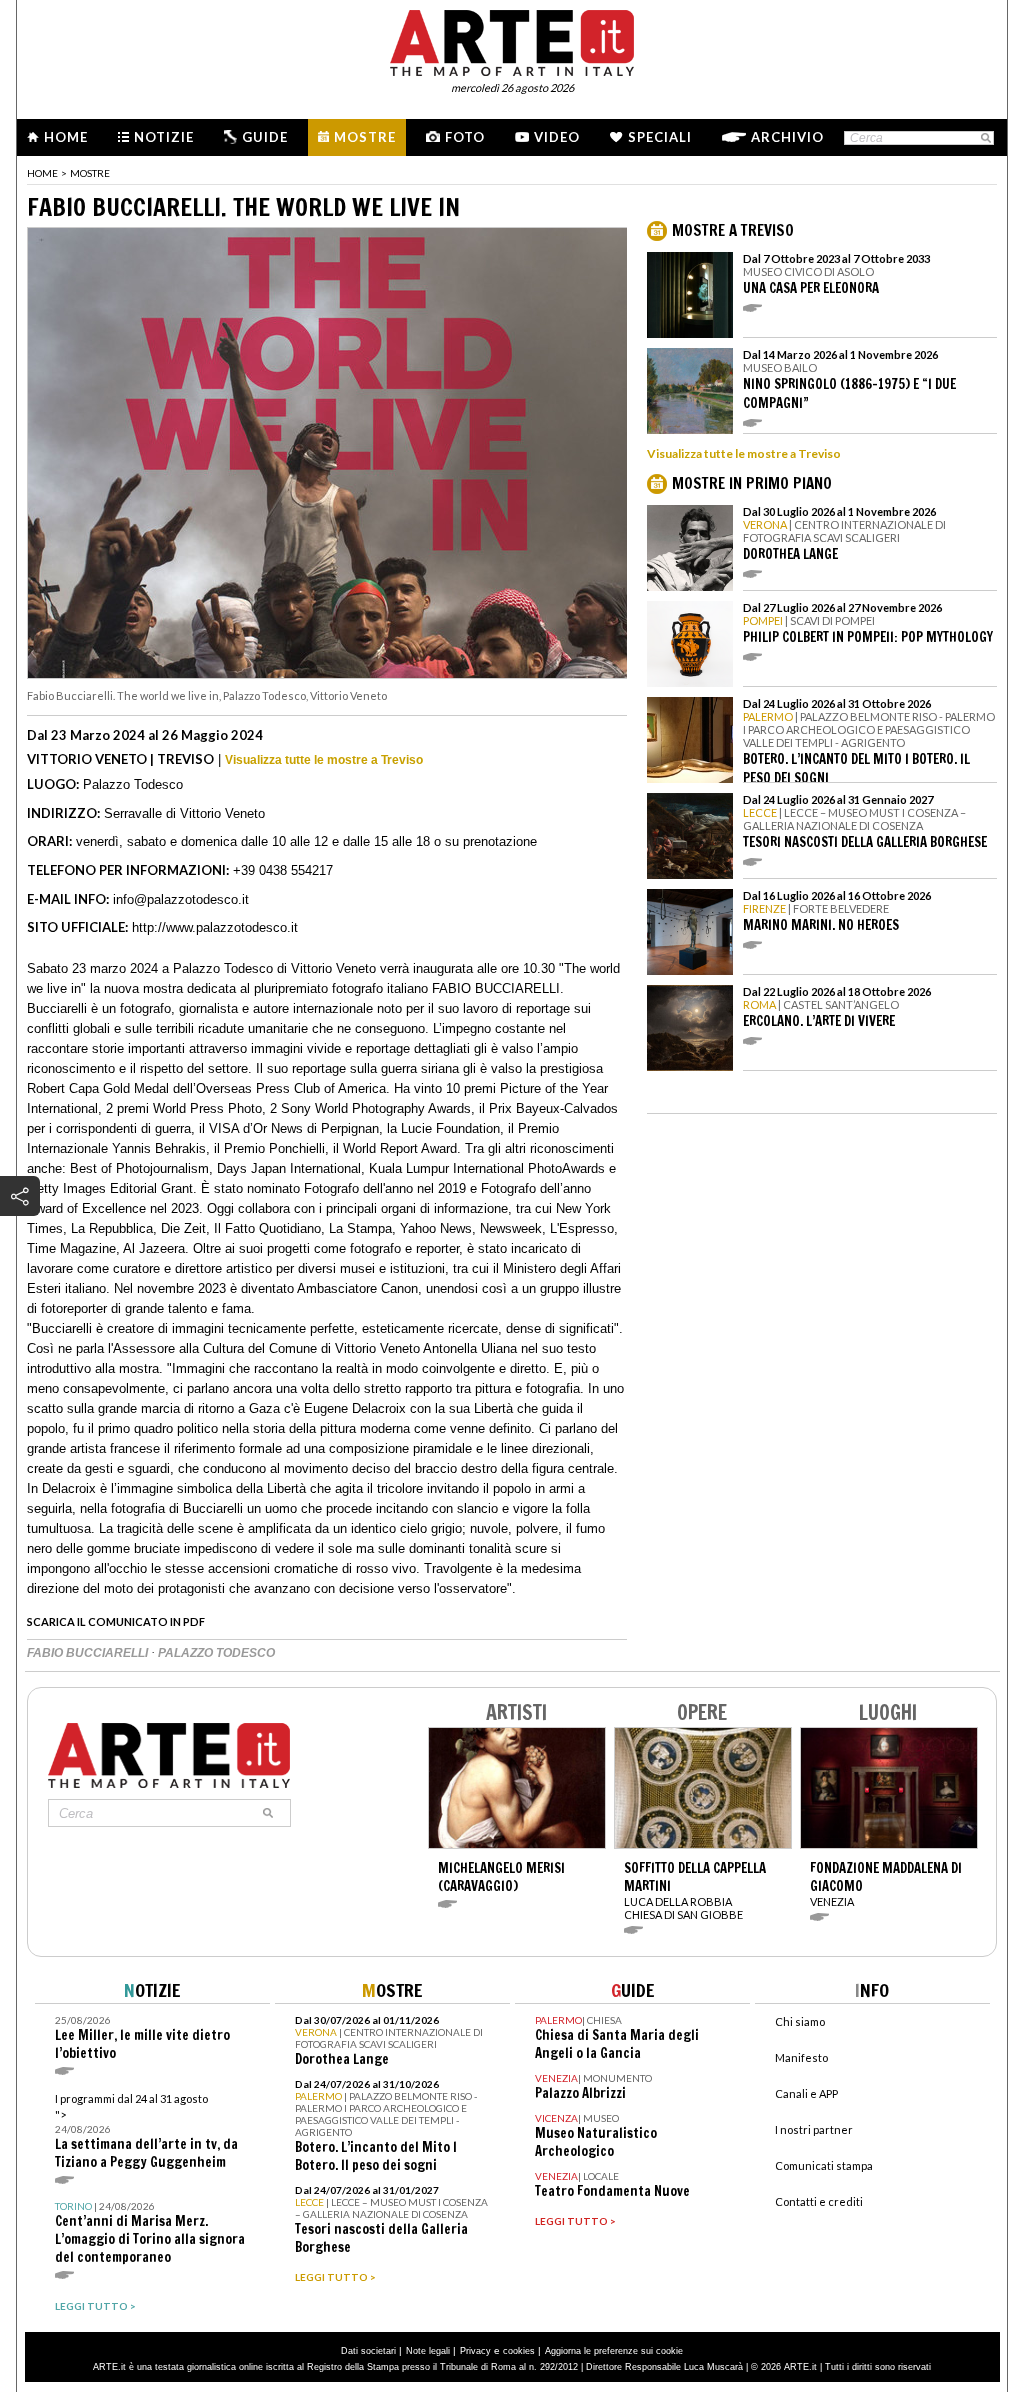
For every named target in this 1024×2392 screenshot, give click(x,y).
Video (557, 137)
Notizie (164, 137)
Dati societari (368, 2351)
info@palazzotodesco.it (181, 899)
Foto (465, 137)
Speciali (660, 137)
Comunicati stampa (824, 2165)
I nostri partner (814, 2129)
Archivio (787, 137)
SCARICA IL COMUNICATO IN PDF (116, 1621)
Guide (265, 137)
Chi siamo (800, 2021)
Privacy (475, 2351)
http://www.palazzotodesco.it (215, 927)
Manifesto (801, 2057)
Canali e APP (806, 2093)
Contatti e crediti (819, 2201)
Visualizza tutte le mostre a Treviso (324, 760)
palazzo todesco (216, 1653)
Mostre (365, 137)
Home (66, 137)
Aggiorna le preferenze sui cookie (614, 2351)
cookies (519, 2351)
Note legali (428, 2351)
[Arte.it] (512, 40)
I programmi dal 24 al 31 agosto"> (146, 2131)
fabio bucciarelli (89, 1653)
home (42, 173)
